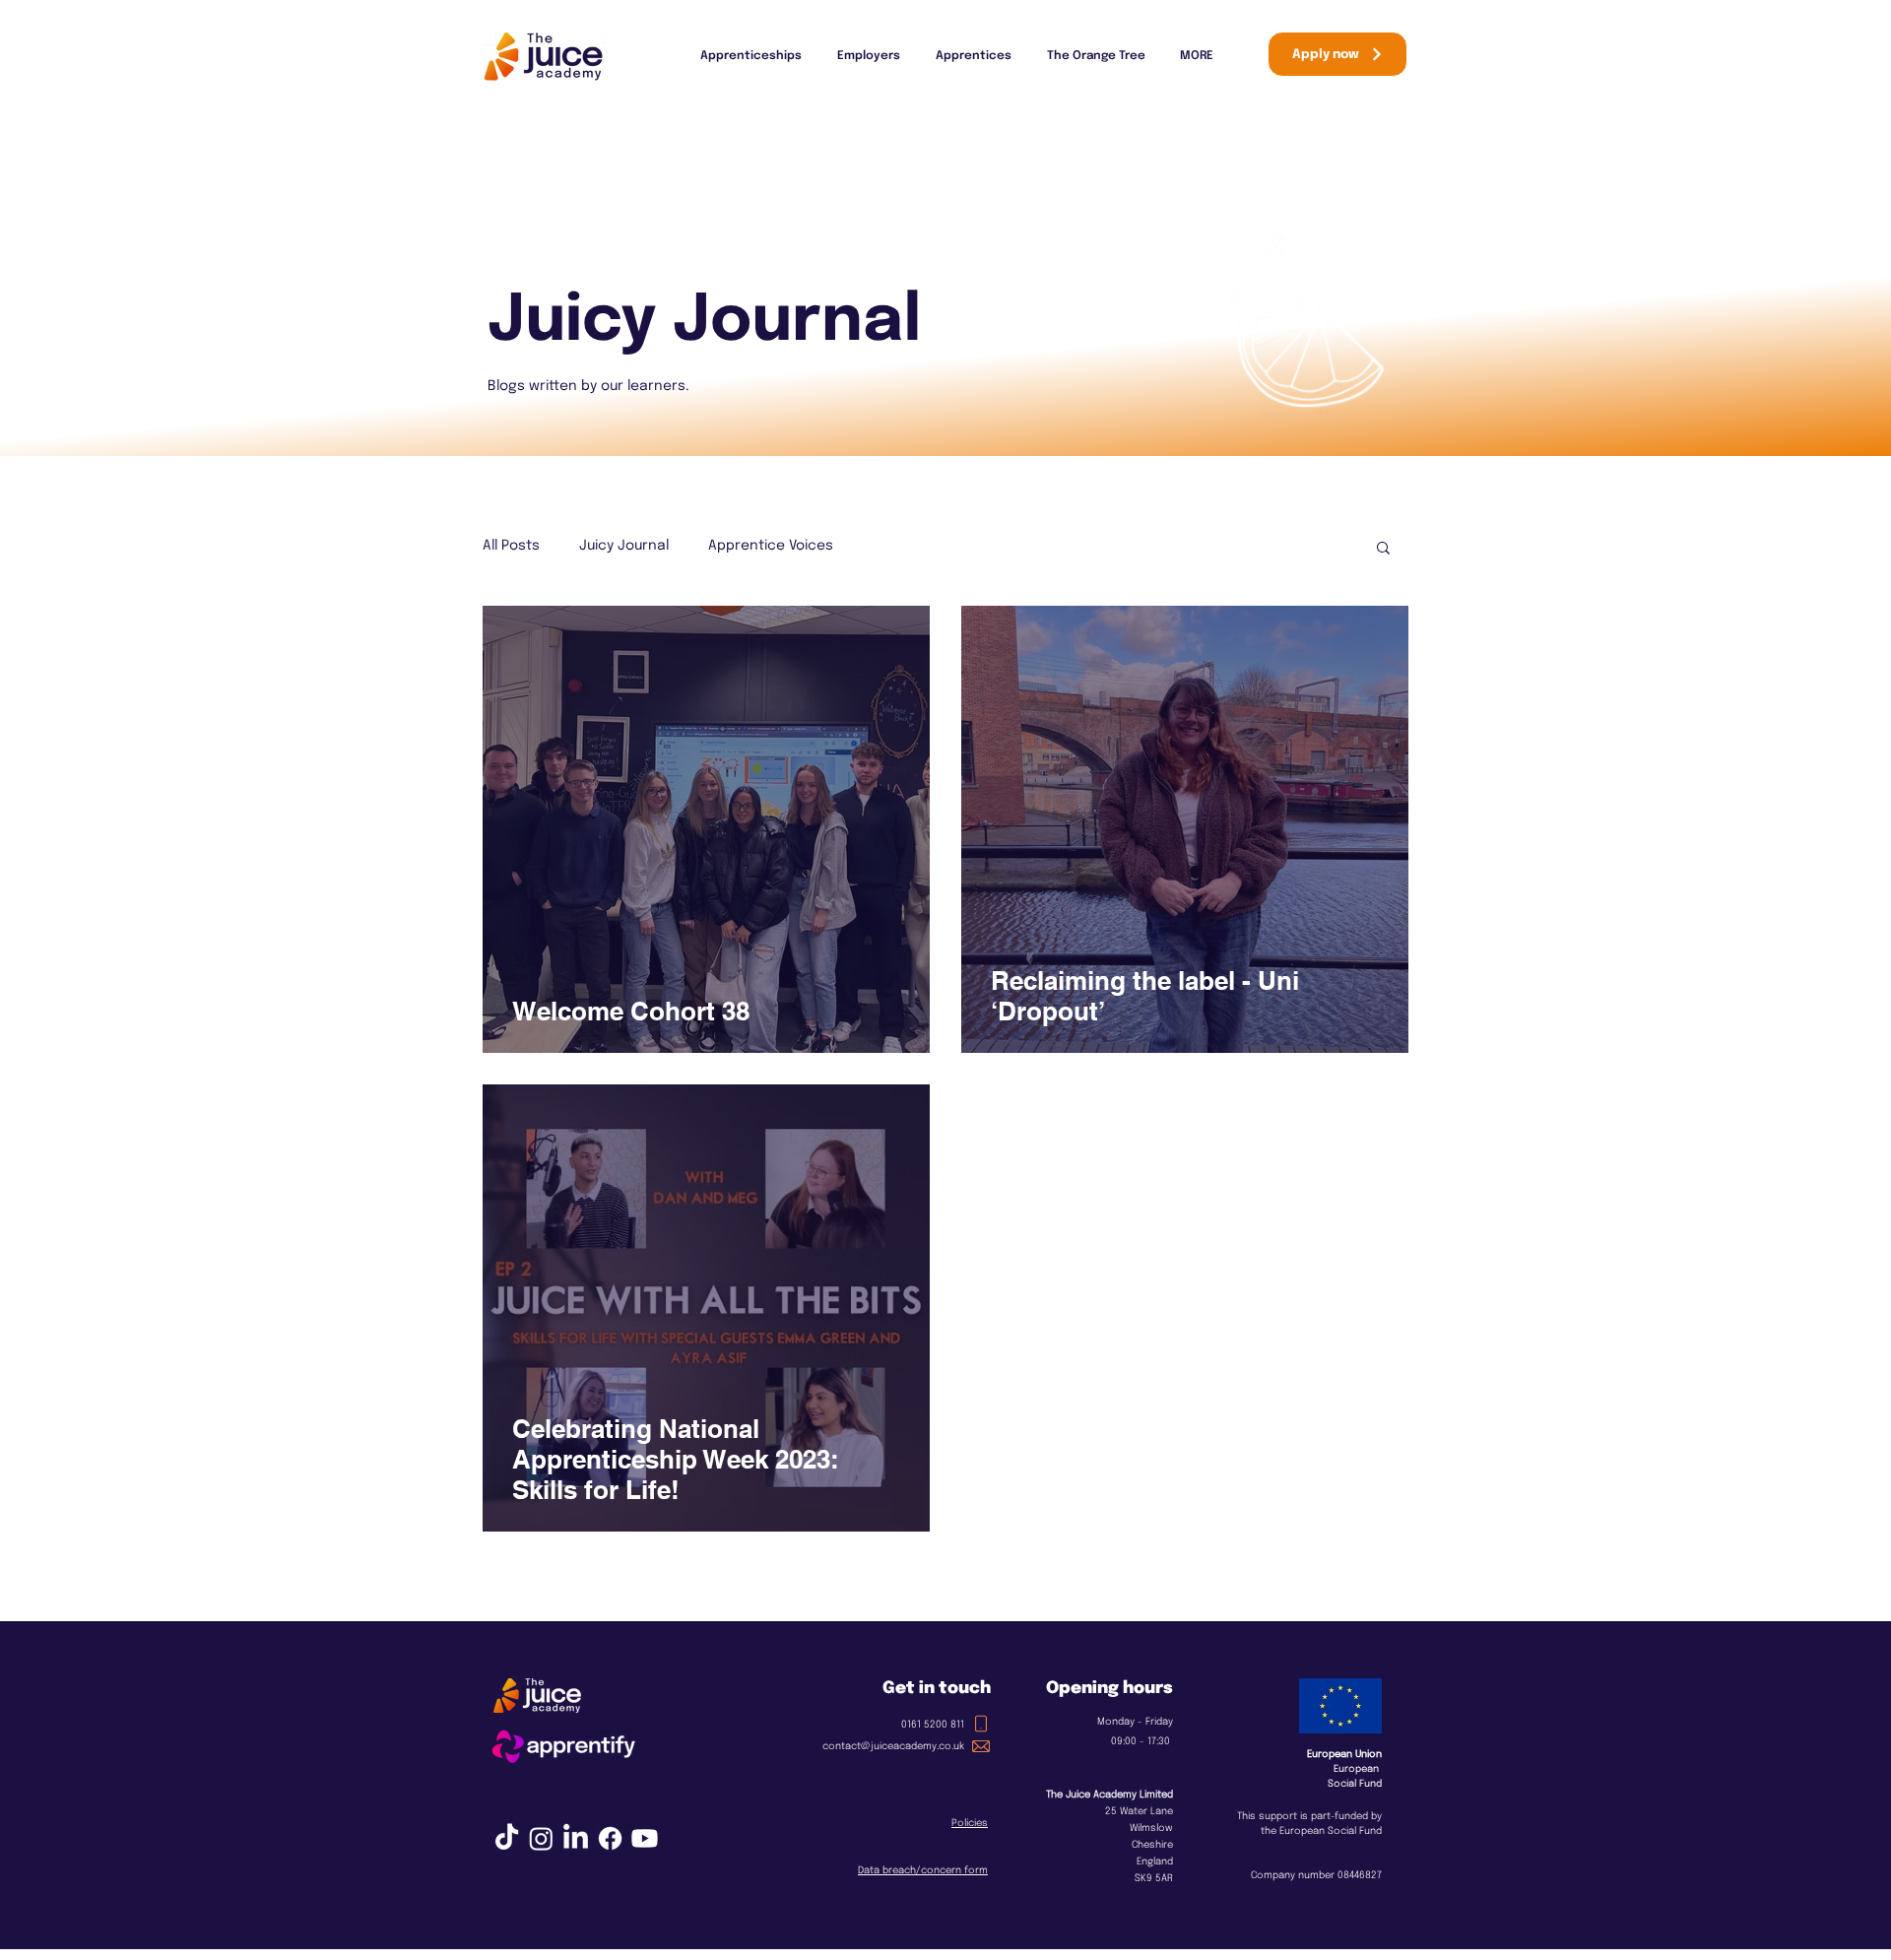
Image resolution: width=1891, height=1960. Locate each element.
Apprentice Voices (771, 546)
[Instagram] (541, 1838)
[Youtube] (645, 1838)
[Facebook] (610, 1838)
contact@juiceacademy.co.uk (893, 1746)
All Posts (511, 546)
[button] (1383, 549)
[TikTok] (507, 1838)
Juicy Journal (624, 546)
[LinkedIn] (576, 1838)
